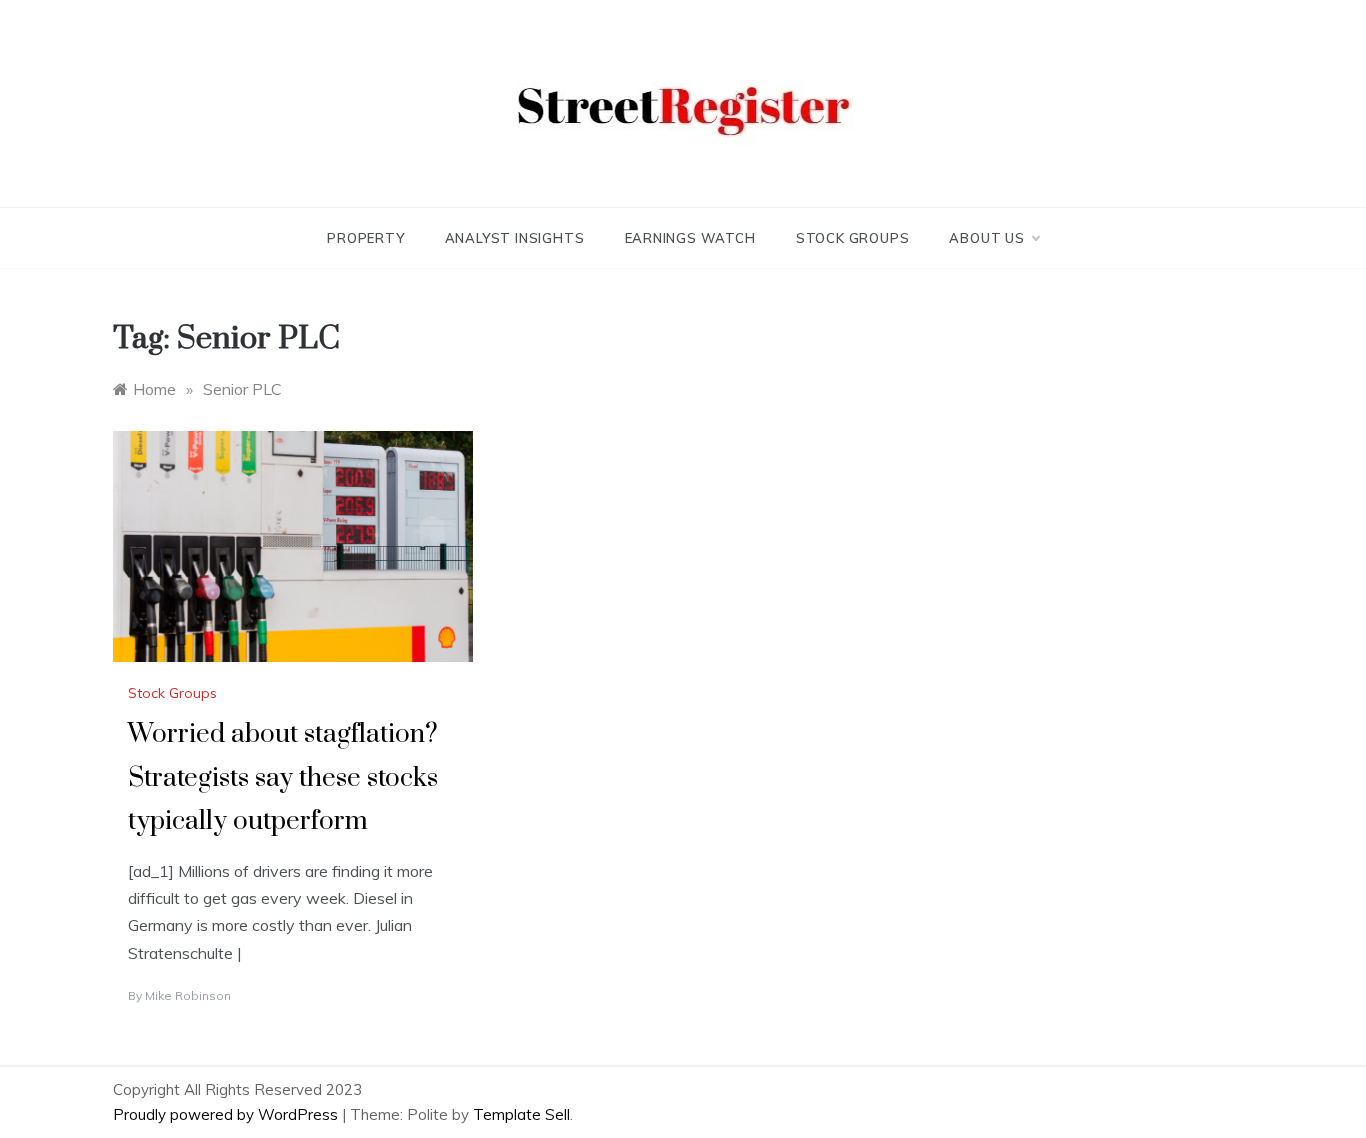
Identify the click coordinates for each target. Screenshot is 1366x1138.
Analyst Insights (515, 238)
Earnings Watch (690, 238)
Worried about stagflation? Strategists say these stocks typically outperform (283, 777)
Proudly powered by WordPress (227, 1114)
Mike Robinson (188, 995)
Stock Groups (853, 238)
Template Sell (521, 1114)
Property (365, 238)
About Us (986, 238)
